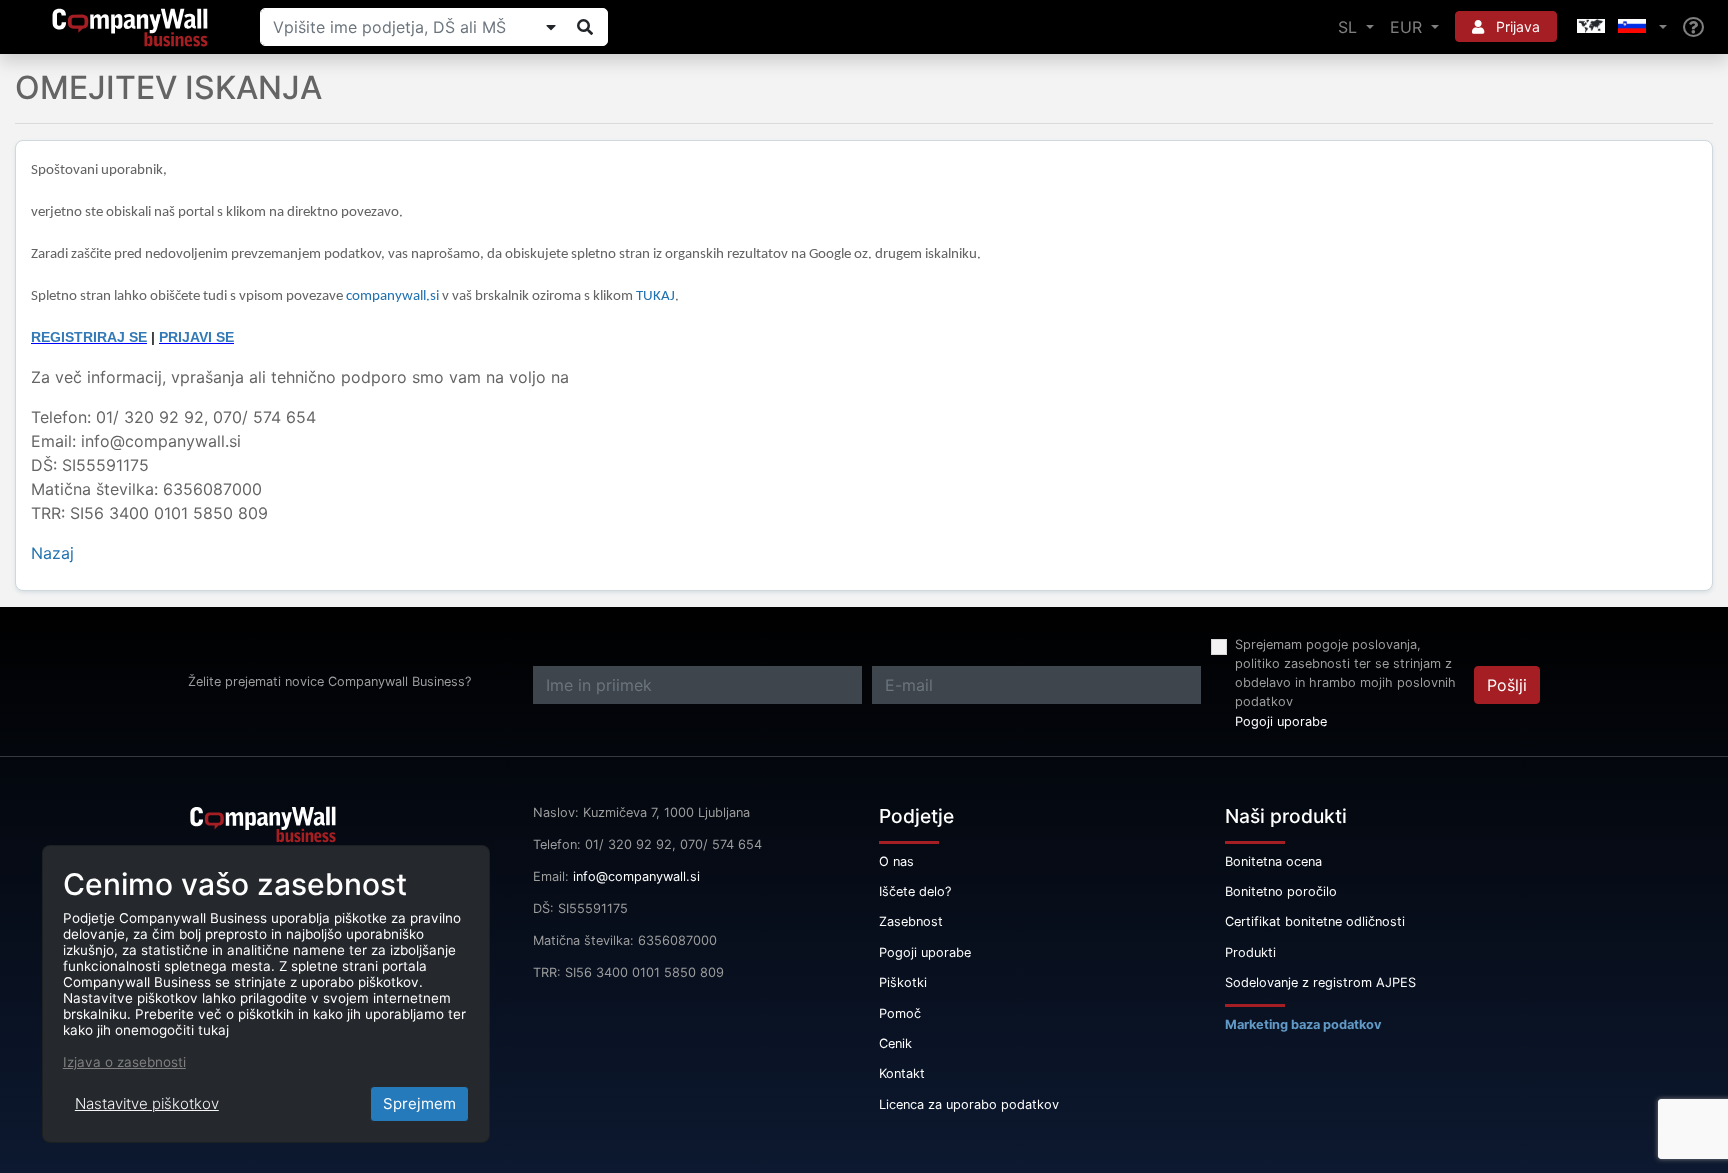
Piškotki (903, 982)
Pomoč (900, 1013)
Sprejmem (419, 1103)
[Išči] (585, 27)
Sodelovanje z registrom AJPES (1320, 982)
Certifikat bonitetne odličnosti (1315, 921)
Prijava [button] (1516, 26)
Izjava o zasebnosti (124, 1062)
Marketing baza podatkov (1303, 1024)
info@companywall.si (636, 876)
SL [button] (1350, 27)
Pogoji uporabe (1281, 721)
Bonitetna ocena (1273, 861)
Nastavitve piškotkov (147, 1103)
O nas (896, 861)
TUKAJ (655, 296)
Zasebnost (911, 921)
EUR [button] (1408, 27)
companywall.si (394, 296)
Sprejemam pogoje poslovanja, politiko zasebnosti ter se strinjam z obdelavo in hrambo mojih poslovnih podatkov (1345, 673)
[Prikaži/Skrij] (551, 27)
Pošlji (1507, 685)
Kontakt (902, 1073)
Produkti (1250, 952)
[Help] (1693, 27)
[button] (1620, 27)
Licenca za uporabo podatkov (969, 1104)
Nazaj (52, 553)
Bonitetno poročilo (1281, 891)
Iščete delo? (915, 891)
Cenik (895, 1043)
